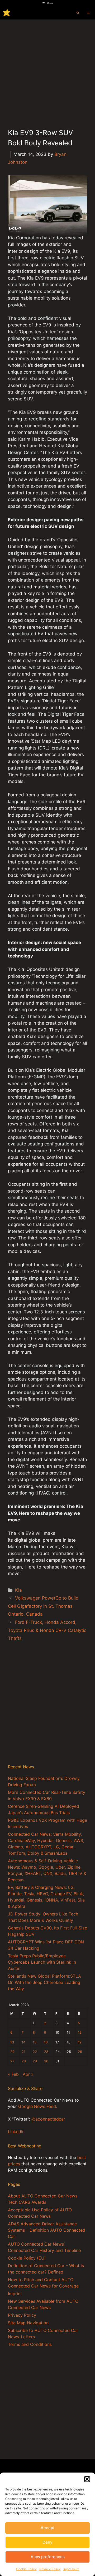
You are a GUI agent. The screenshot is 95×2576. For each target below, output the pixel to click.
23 (46, 2052)
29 (35, 2061)
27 (12, 2061)
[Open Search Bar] (78, 13)
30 (46, 2061)
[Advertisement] (47, 70)
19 (80, 2042)
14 (23, 2042)
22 (35, 2052)
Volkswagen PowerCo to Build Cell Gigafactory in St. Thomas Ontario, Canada (43, 1606)
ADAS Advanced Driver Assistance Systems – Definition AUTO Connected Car (47, 2230)
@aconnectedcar (48, 2119)
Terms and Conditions (30, 2344)
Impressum (71, 2569)
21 (23, 2052)
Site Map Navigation (28, 2323)
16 (46, 2042)
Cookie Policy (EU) (27, 2258)
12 (80, 2032)
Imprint (15, 2294)
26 (80, 2052)
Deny (47, 2542)
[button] (87, 2479)
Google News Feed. (38, 2106)
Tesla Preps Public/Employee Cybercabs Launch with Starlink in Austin (42, 1962)
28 (24, 2061)
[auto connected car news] (7, 13)
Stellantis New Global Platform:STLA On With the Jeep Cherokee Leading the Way (44, 1982)
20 (12, 2052)
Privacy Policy (50, 2569)
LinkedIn (16, 2132)
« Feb (13, 2074)
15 (35, 2042)
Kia (18, 1590)
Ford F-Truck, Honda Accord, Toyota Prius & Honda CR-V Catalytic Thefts (47, 1630)
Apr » (28, 2074)
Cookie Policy (26, 2569)
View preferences (48, 2557)
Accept (48, 2528)
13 (12, 2042)
